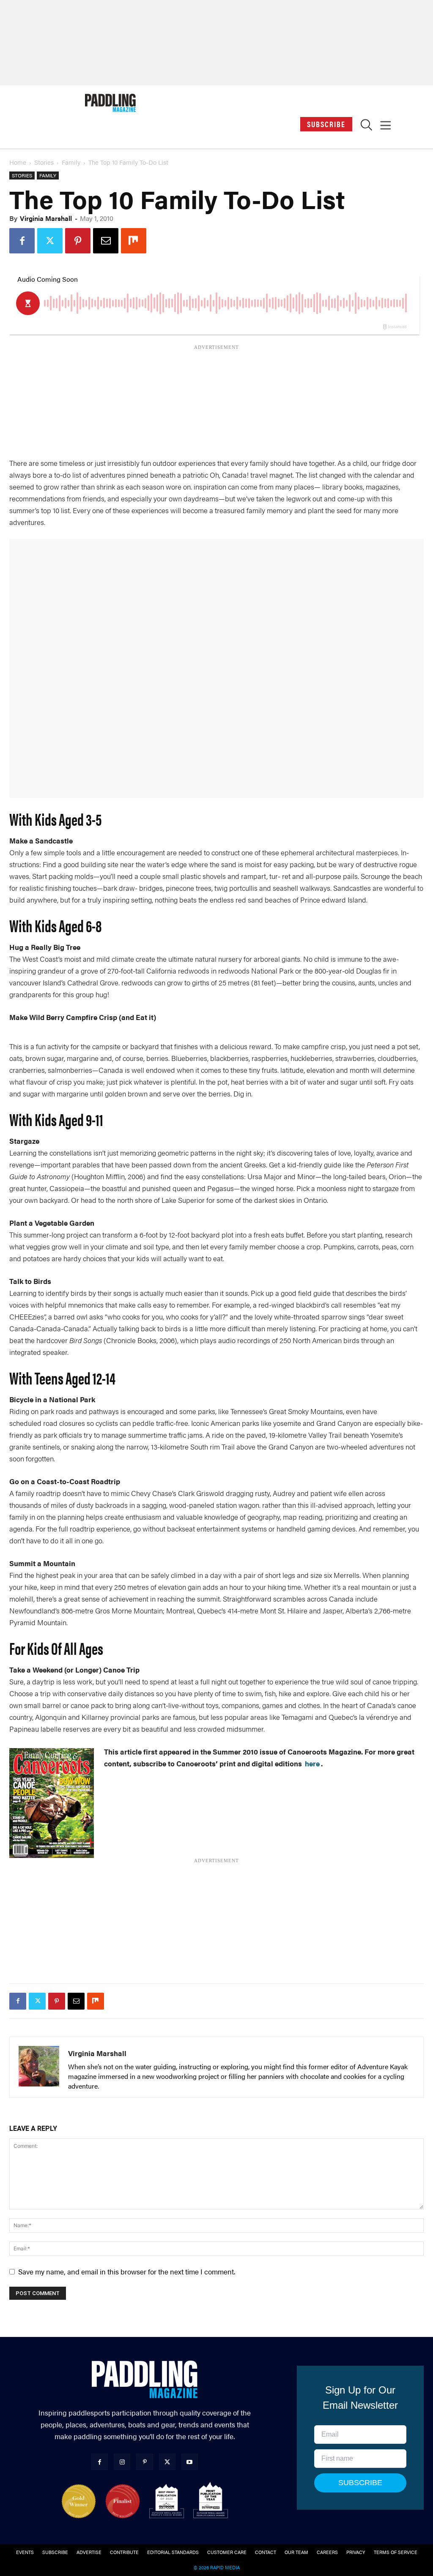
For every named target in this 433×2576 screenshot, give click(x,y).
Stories (44, 162)
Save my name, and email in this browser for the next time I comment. (127, 2271)
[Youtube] (190, 2462)
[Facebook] (22, 241)
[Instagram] (122, 2462)
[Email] (106, 241)
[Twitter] (50, 241)
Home (18, 162)
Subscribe (326, 124)
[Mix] (134, 241)
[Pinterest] (78, 241)
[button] (366, 127)
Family (71, 162)
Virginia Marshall (46, 218)
